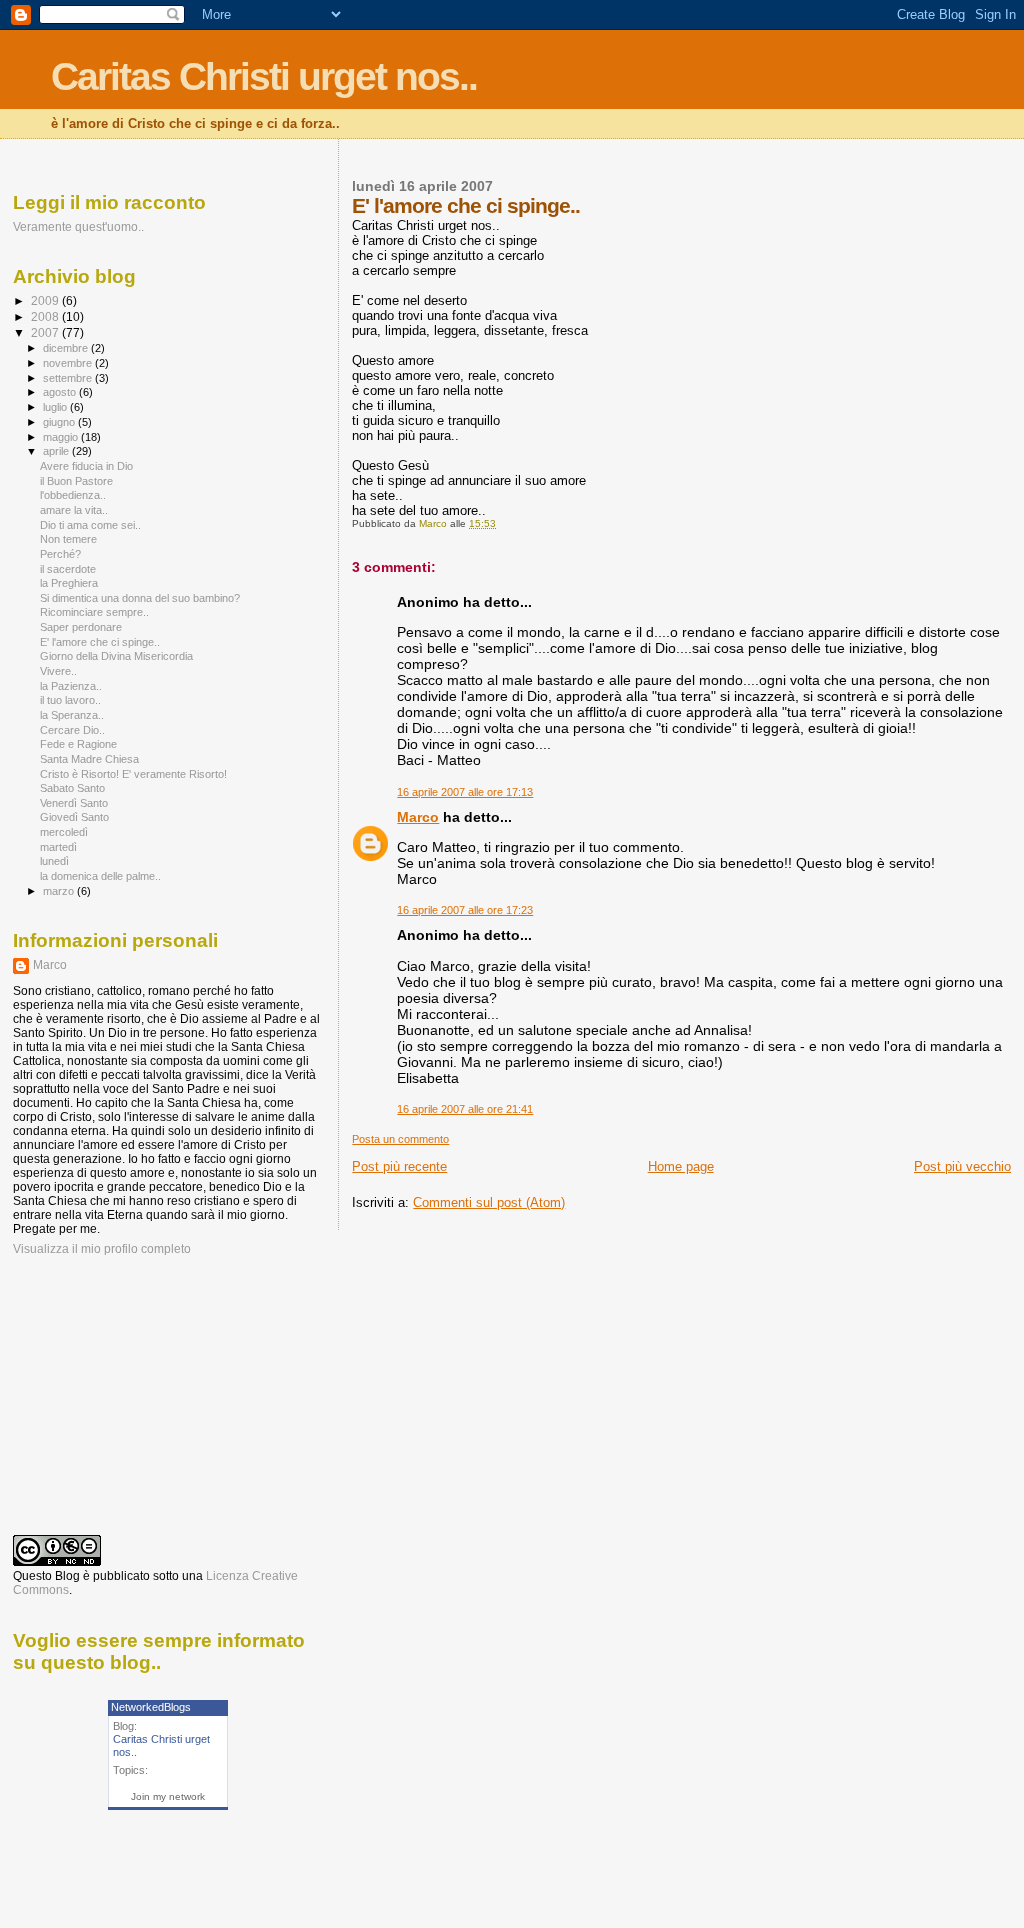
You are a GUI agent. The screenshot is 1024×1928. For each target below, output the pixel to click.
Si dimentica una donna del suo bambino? (140, 598)
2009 (46, 300)
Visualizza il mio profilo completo (102, 1249)
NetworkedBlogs (151, 1707)
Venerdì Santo (74, 803)
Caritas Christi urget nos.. (264, 76)
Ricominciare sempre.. (94, 612)
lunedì (54, 861)
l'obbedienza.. (73, 495)
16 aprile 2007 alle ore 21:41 (465, 1109)
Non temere (68, 539)
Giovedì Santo (74, 817)
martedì (58, 847)
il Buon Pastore (76, 481)
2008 (46, 316)
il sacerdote (68, 569)
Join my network (168, 1796)
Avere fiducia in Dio (86, 466)
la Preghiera (69, 583)
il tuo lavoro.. (70, 700)
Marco (418, 817)
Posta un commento (400, 1139)
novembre (69, 363)
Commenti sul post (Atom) (489, 1202)
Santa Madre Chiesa (89, 759)
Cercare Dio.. (72, 730)
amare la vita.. (74, 510)
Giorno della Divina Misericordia (116, 656)
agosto (61, 392)
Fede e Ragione (78, 744)
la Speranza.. (72, 715)
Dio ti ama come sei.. (90, 525)
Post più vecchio (962, 1166)
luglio (56, 407)
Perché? (60, 554)
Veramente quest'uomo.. (78, 226)
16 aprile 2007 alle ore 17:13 (465, 792)
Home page (681, 1166)
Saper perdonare (81, 627)
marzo (60, 891)
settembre (69, 378)
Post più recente (399, 1166)
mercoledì (64, 832)
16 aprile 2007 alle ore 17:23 (465, 910)
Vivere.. (58, 671)
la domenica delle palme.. (100, 876)
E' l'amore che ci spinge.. (100, 642)
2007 (46, 332)
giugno (60, 422)
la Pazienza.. (71, 686)
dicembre (67, 348)
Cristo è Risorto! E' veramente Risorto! (133, 774)
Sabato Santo (72, 788)
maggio (62, 437)
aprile (57, 451)
